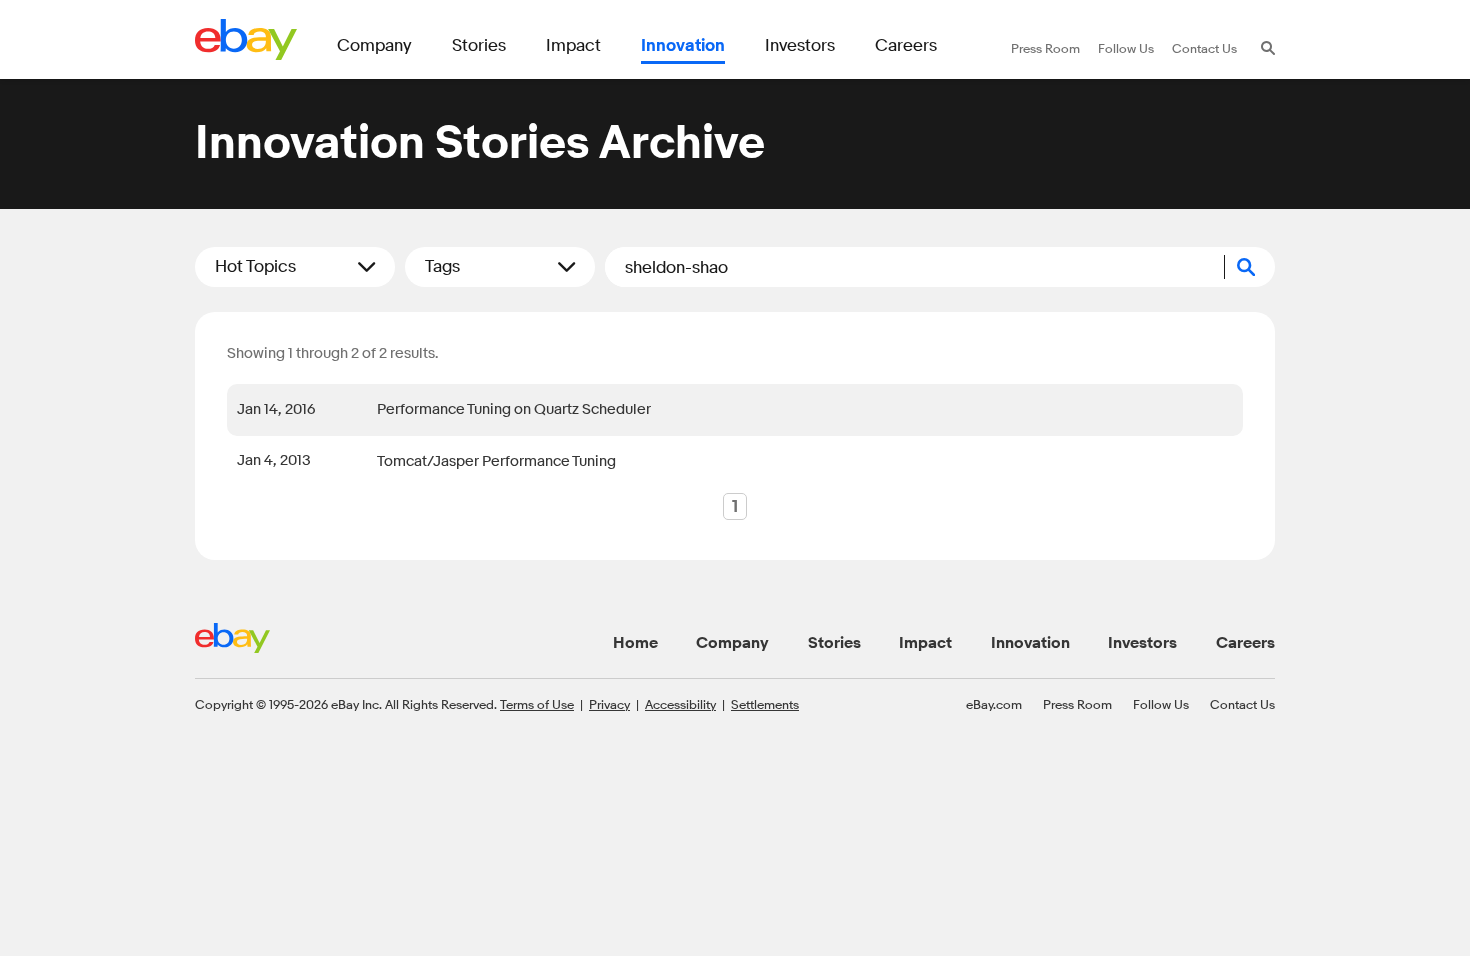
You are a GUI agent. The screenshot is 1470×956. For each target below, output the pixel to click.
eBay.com (994, 704)
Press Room (1077, 704)
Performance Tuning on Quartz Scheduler (514, 409)
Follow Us (1161, 704)
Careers (1245, 643)
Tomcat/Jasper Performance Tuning (496, 461)
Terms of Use (537, 704)
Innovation (1030, 643)
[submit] (1250, 267)
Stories (834, 643)
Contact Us (1242, 704)
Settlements (765, 704)
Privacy (609, 704)
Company (732, 643)
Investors (1142, 643)
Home (635, 643)
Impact (925, 643)
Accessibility (680, 704)
